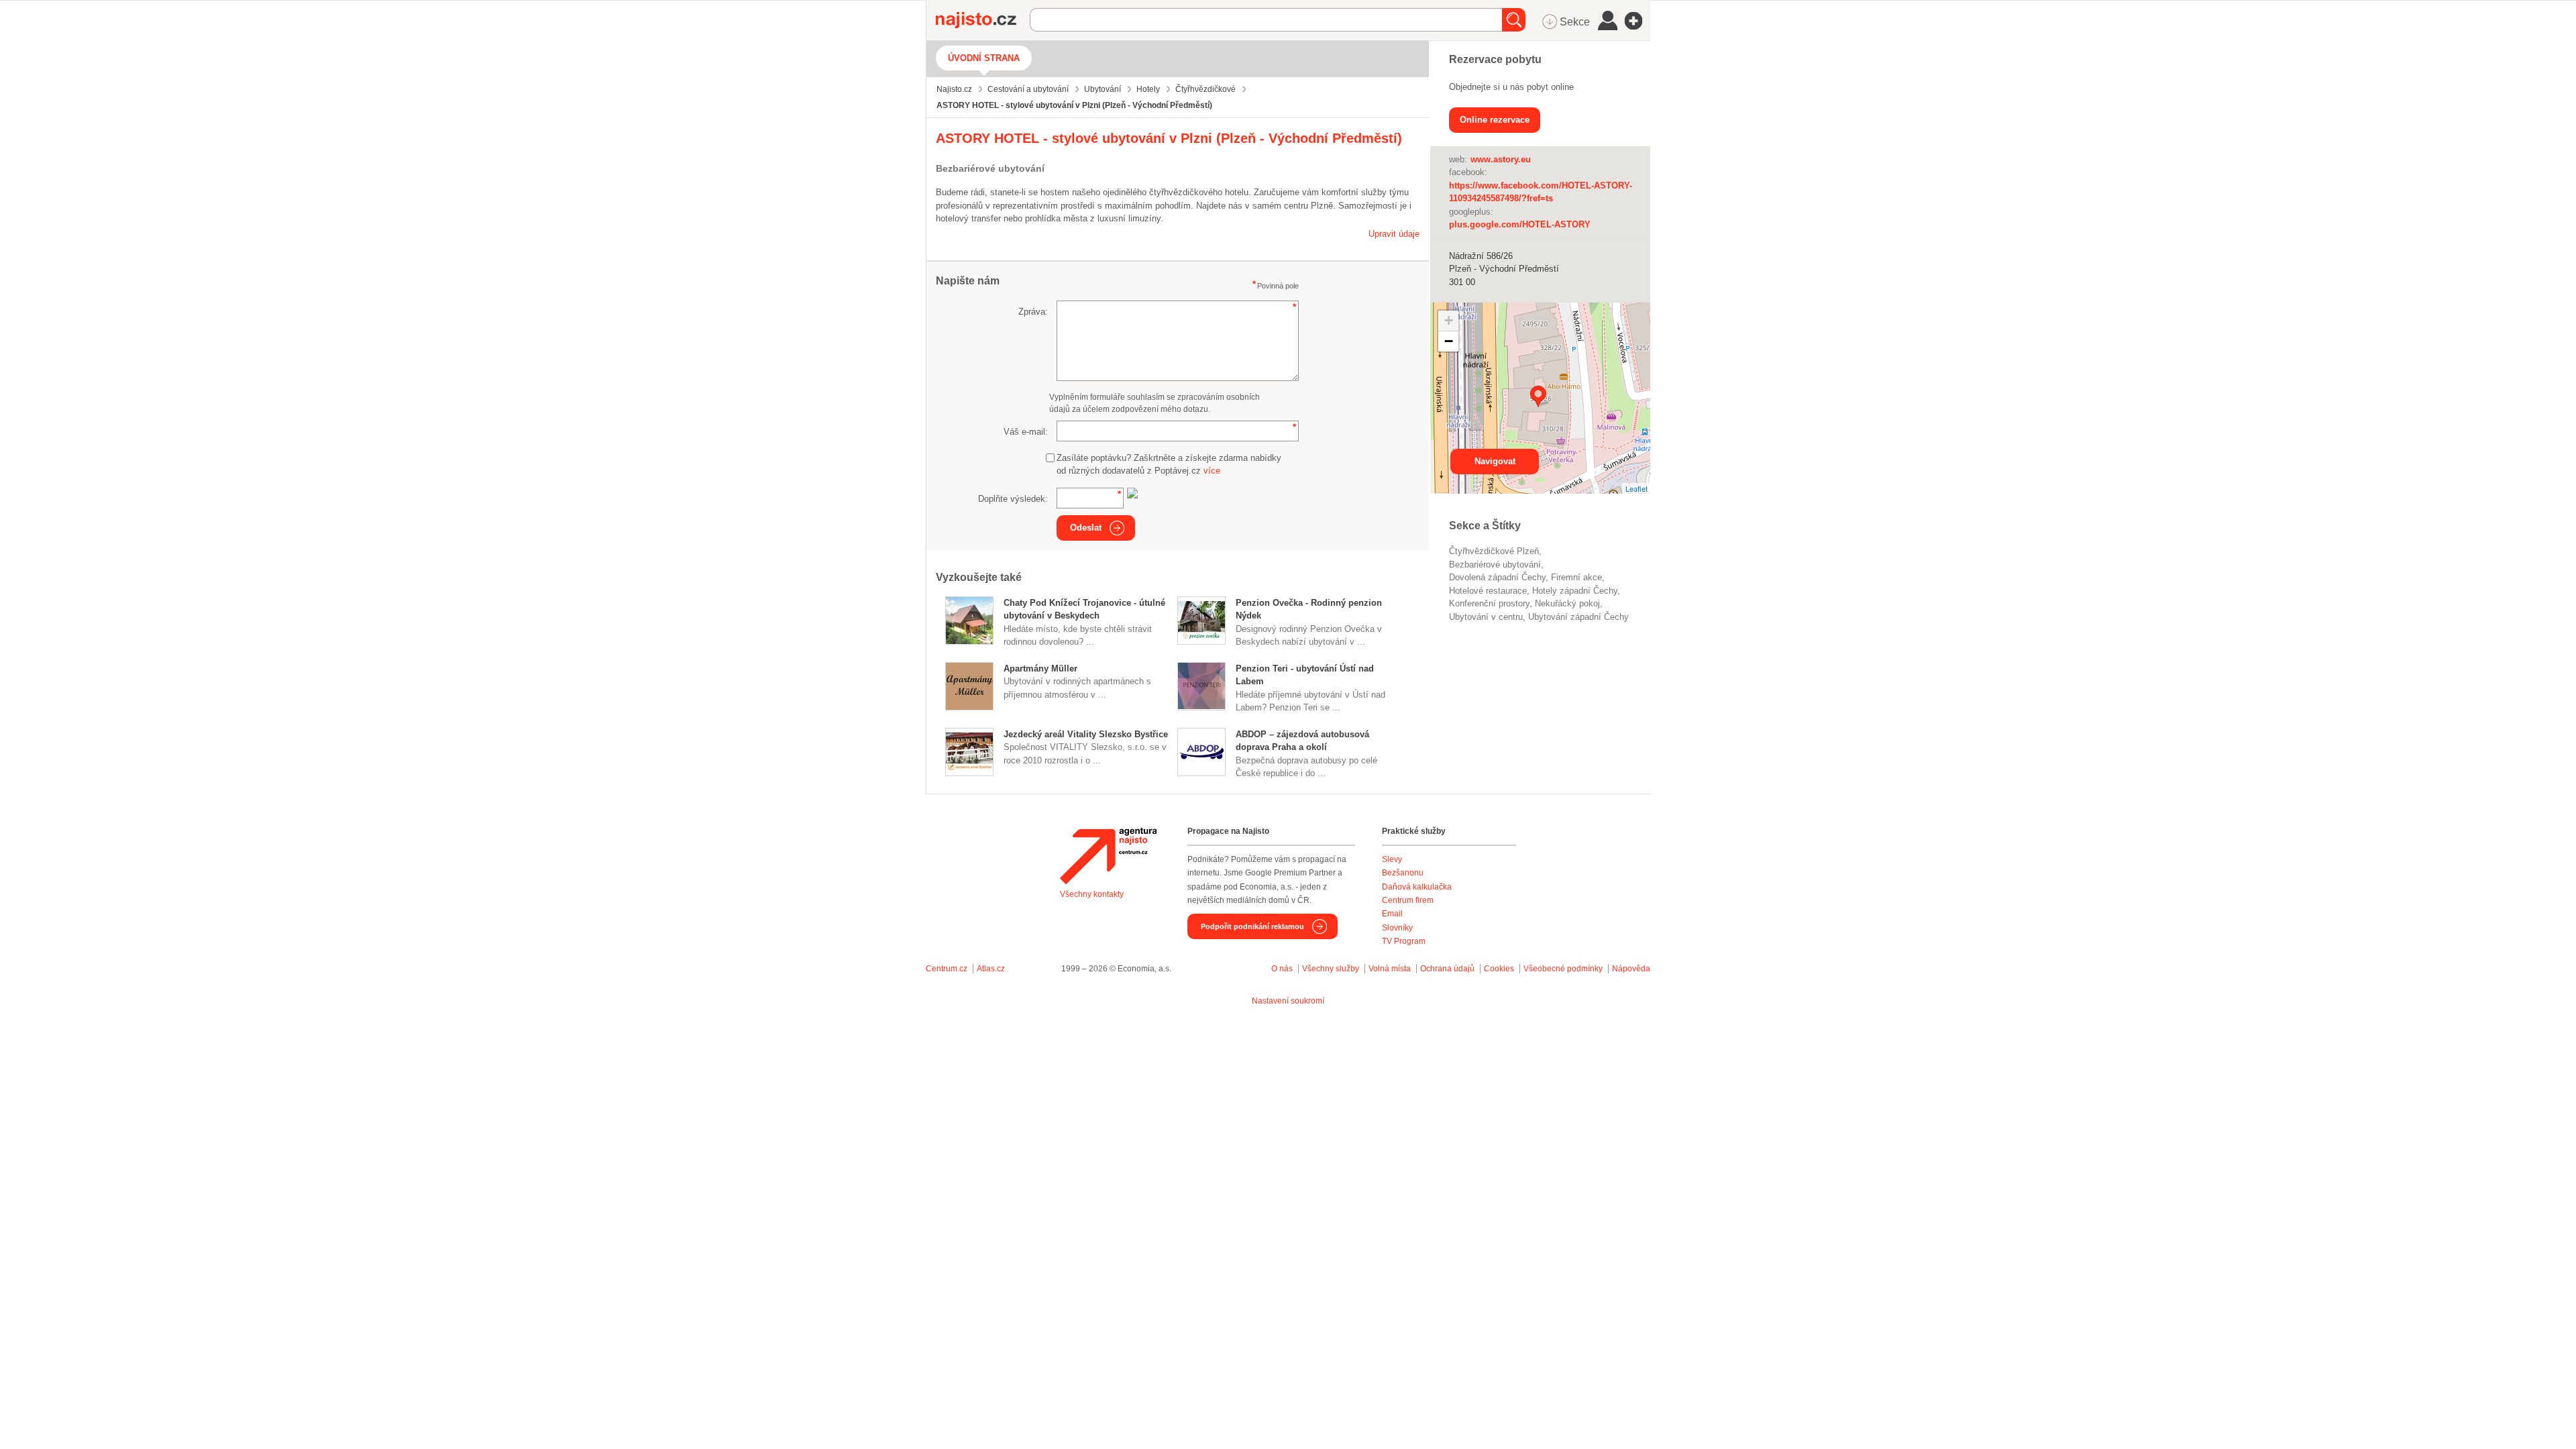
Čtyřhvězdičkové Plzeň (1494, 551)
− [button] (1449, 341)
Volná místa (1390, 969)
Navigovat (1495, 461)
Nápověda (1631, 969)
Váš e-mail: (1026, 432)
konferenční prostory (1489, 603)
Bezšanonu (1403, 873)
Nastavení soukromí (1288, 1001)
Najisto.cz (983, 20)
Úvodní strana (984, 58)
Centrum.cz (947, 969)
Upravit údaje (1394, 234)
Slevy (1392, 859)
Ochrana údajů (1447, 969)
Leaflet (1636, 488)
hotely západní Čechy (1575, 591)
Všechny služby (1332, 969)
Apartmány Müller (1040, 668)
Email (1392, 914)
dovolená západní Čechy (1497, 577)
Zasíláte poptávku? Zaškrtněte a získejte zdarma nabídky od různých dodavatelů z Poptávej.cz (1169, 465)
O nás (1282, 969)
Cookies (1499, 969)
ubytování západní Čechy (1578, 617)
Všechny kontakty (1092, 894)
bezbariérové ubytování (1495, 565)
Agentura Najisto (1108, 856)
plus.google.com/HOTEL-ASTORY (1520, 224)
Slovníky (1397, 928)
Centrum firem (1408, 900)
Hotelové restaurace (1488, 591)
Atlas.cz (991, 969)
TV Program (1404, 941)
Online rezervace (1495, 120)
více (1212, 471)
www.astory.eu (1501, 159)
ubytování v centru (1486, 617)
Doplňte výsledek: (1013, 499)
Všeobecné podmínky (1563, 969)
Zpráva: (1033, 312)
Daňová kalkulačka (1417, 887)
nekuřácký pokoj (1567, 603)
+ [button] (1449, 320)
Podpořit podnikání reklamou (1252, 926)
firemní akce (1576, 577)
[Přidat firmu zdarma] (1638, 21)
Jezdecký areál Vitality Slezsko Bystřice (1086, 734)
